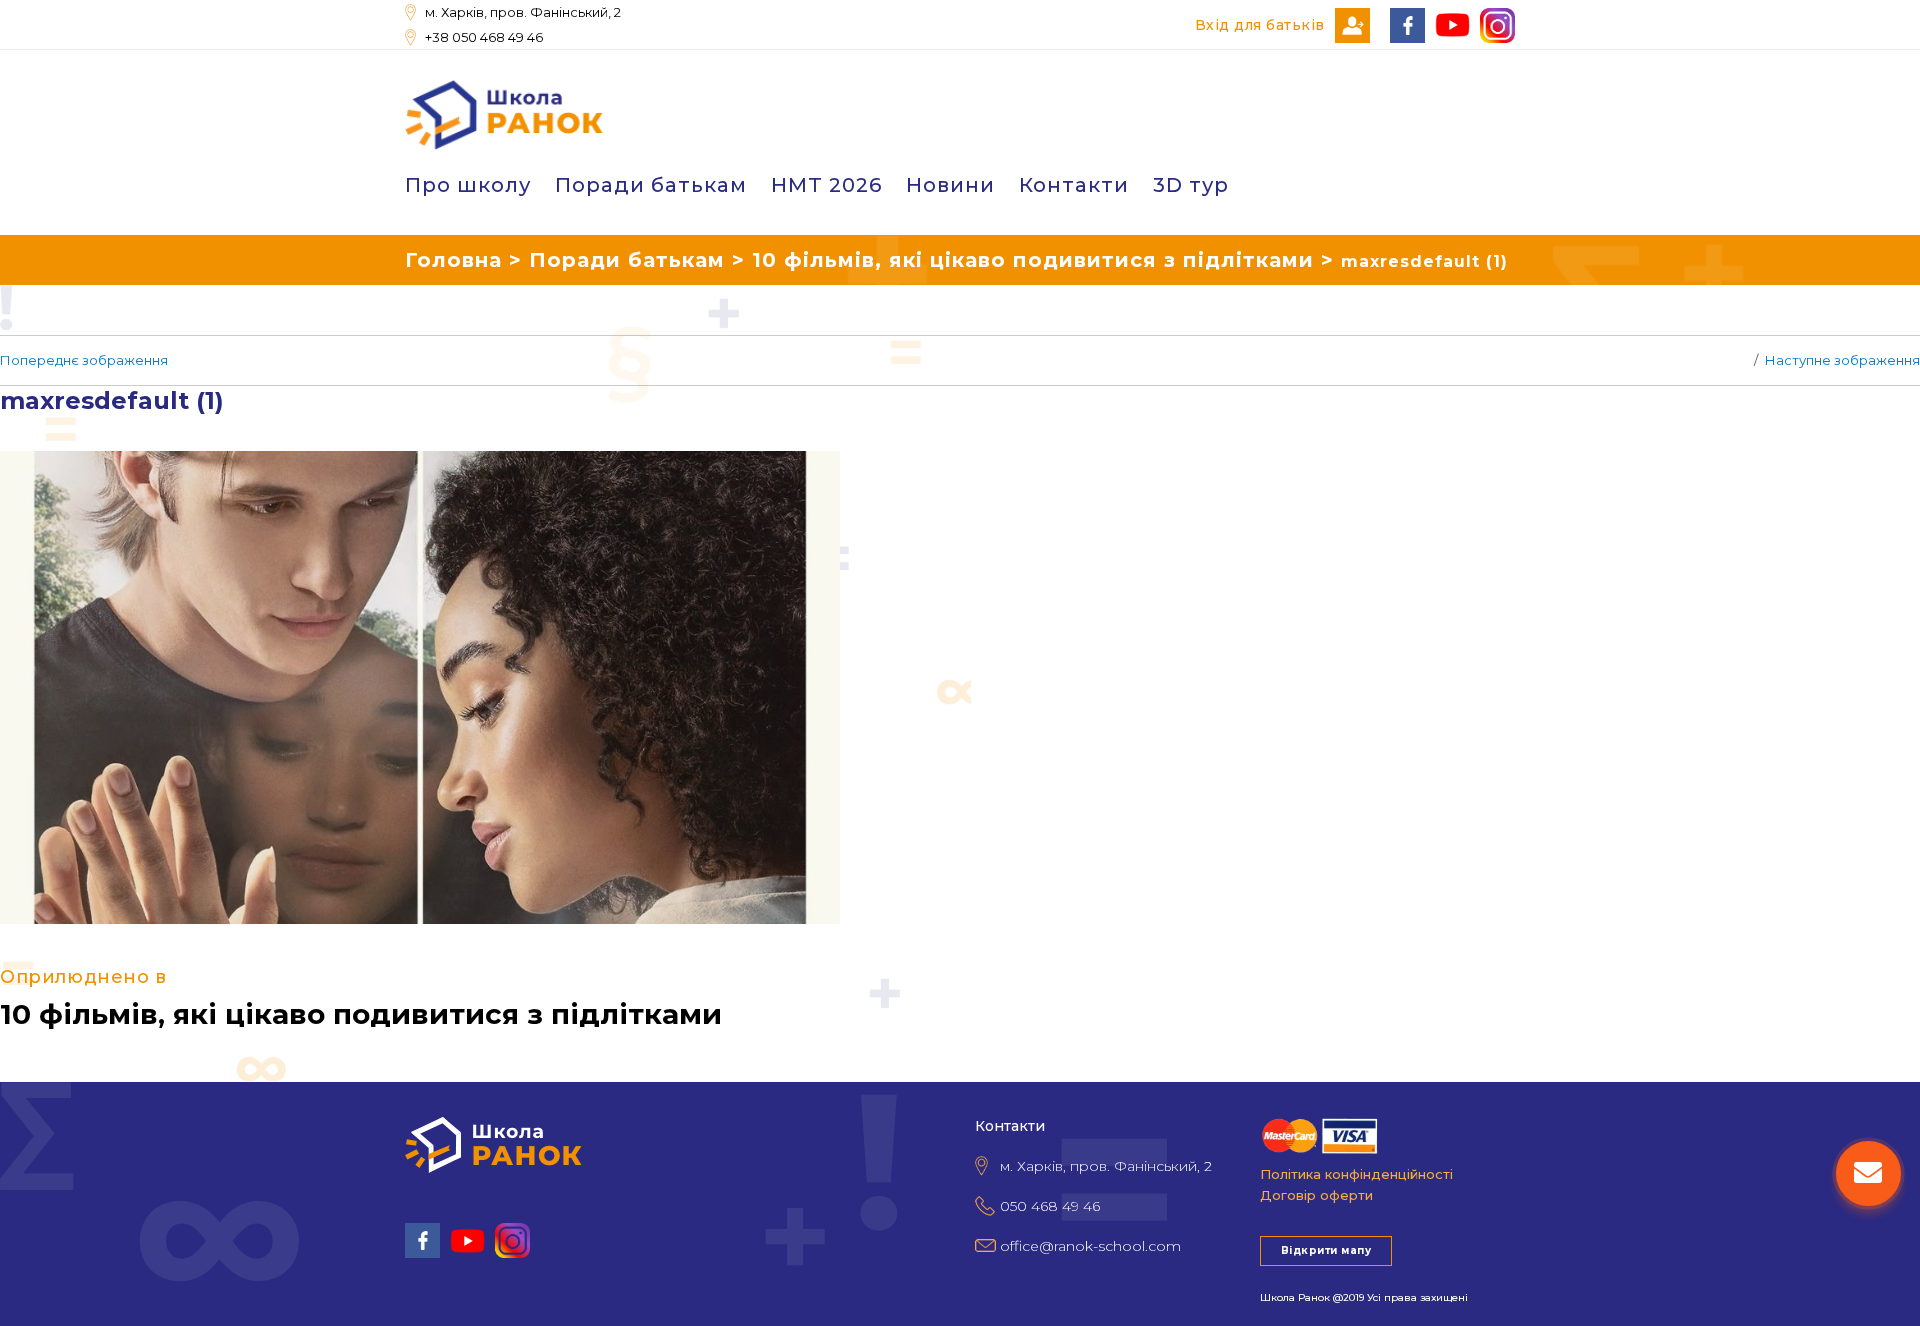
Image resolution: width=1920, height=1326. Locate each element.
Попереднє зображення (84, 360)
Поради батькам (651, 185)
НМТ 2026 (826, 185)
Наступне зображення (1842, 360)
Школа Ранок (1295, 1297)
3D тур (1191, 185)
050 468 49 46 (1050, 1206)
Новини (950, 185)
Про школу (468, 185)
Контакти (1074, 185)
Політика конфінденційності (1356, 1174)
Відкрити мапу (1326, 1250)
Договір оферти (1316, 1195)
